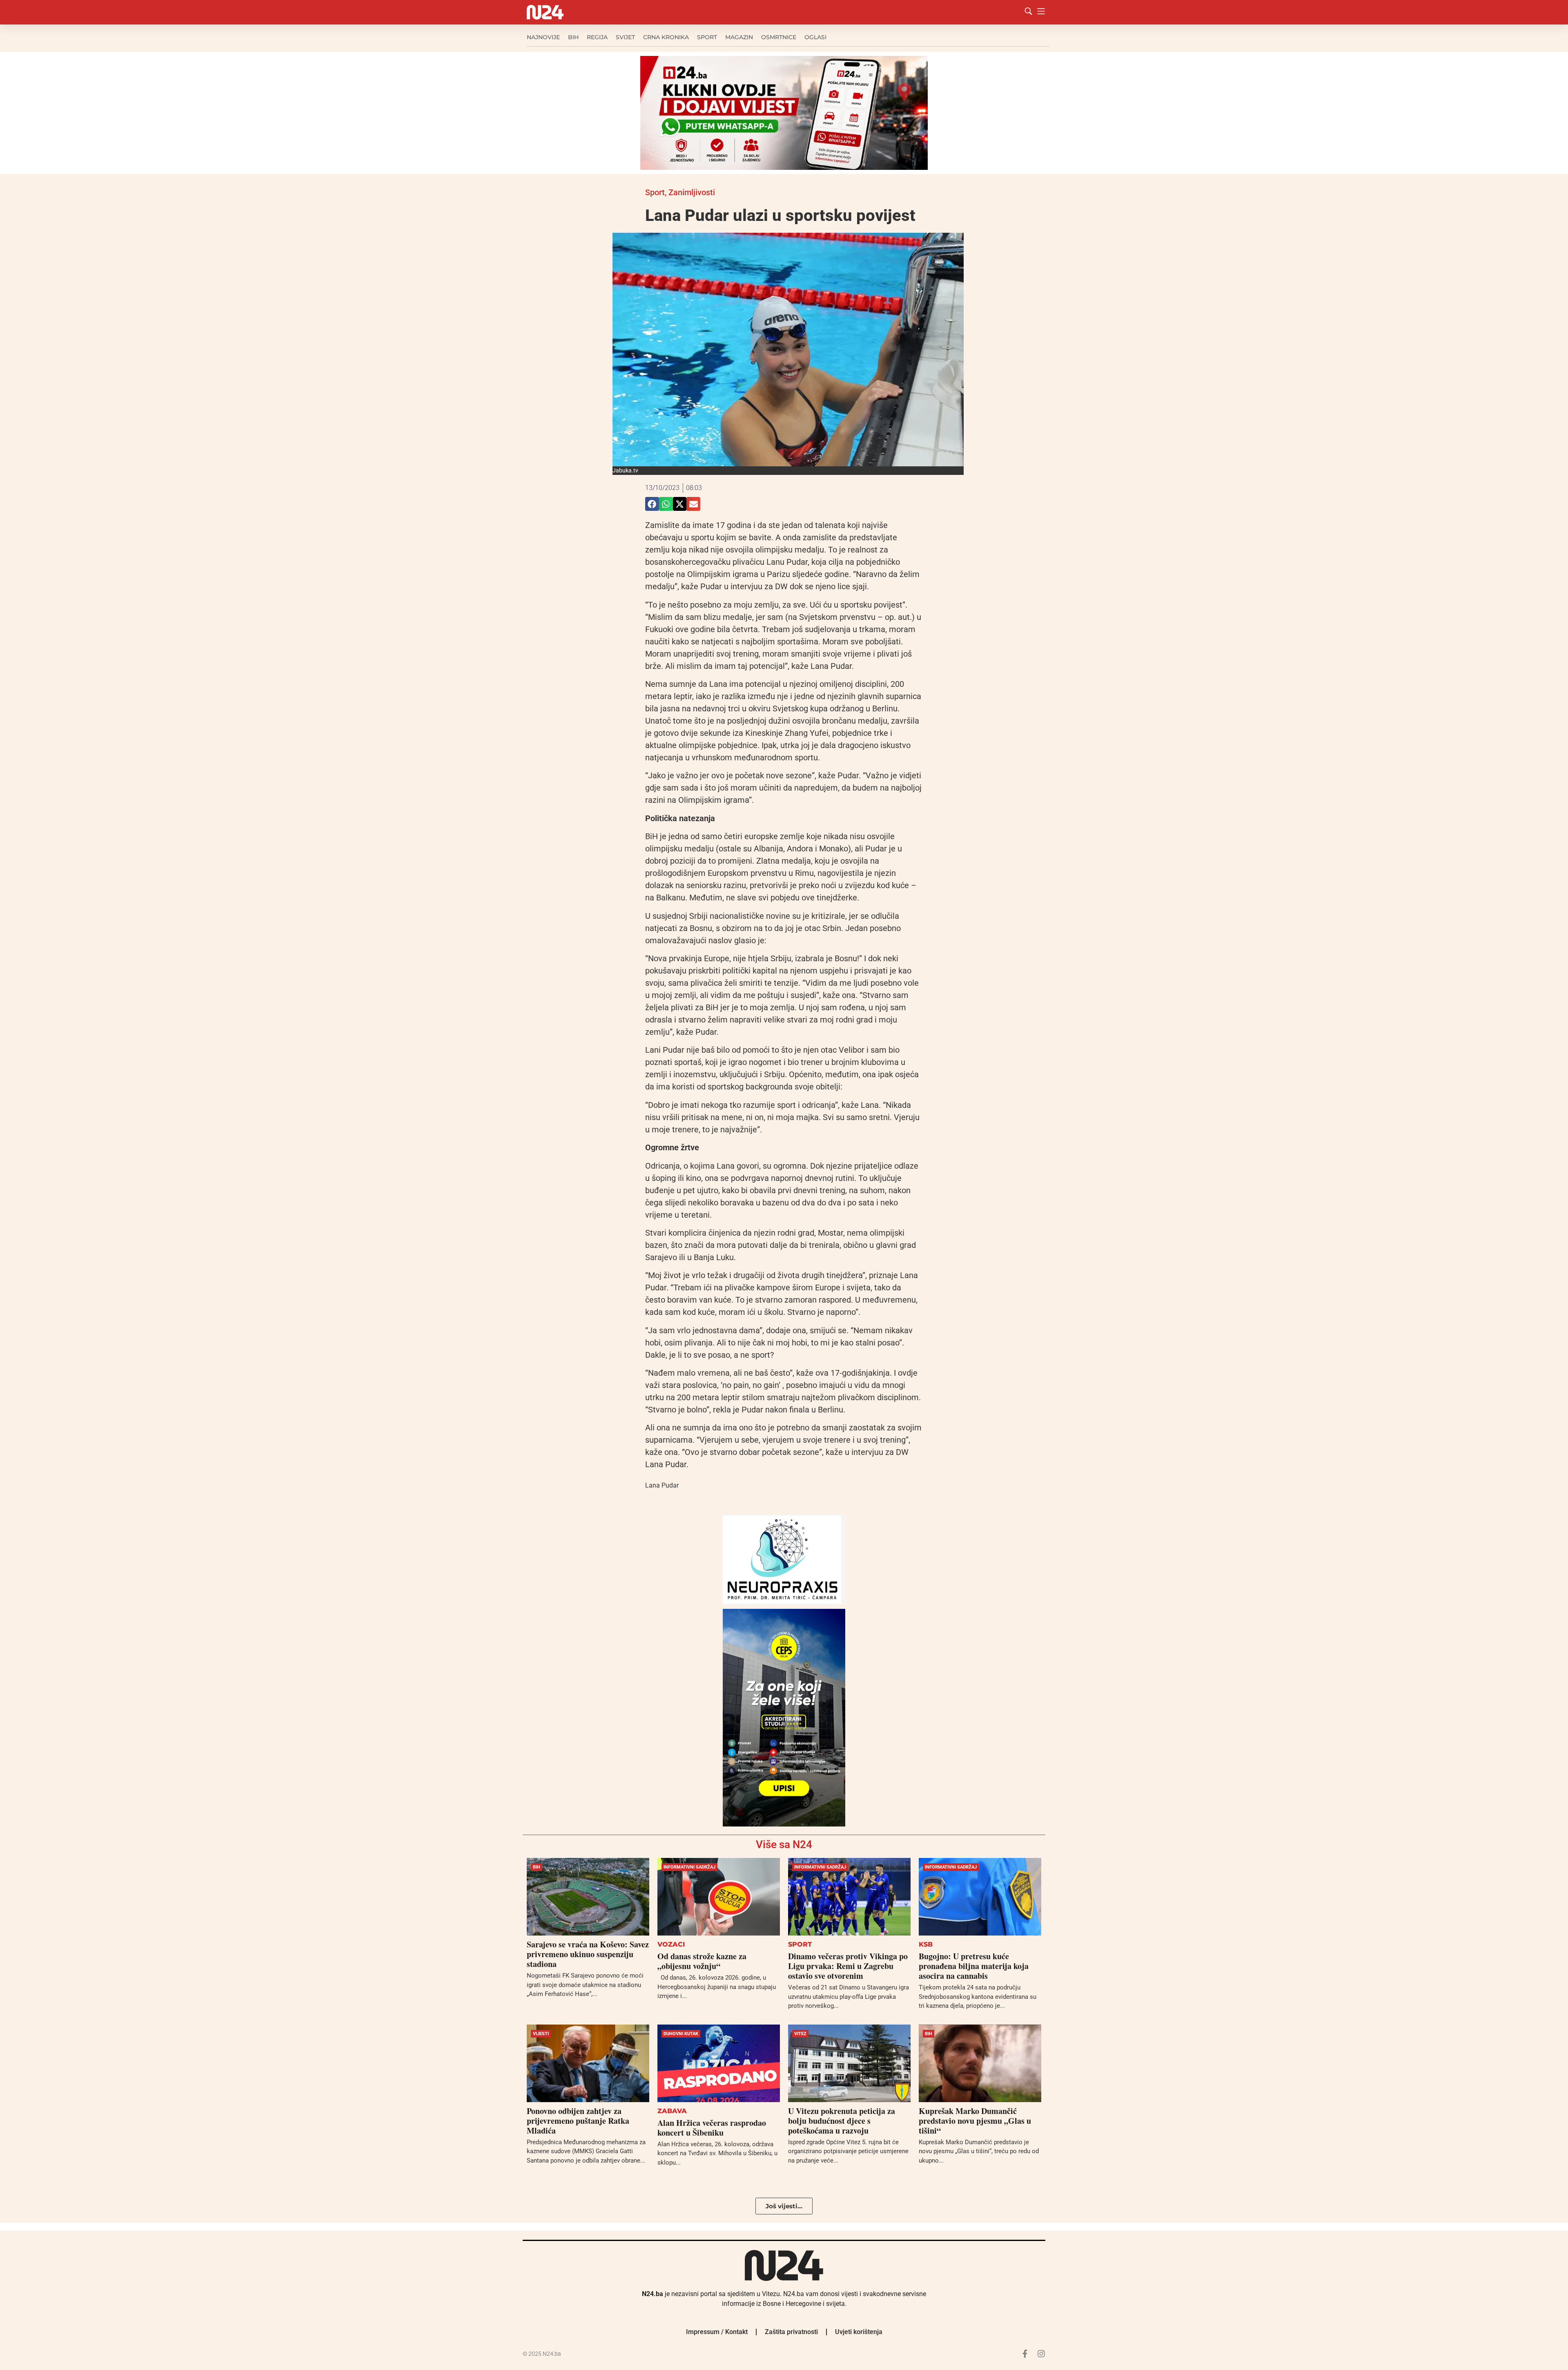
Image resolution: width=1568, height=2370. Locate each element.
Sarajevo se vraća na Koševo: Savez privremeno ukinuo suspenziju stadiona (588, 1954)
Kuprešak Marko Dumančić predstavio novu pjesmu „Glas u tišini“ (975, 2121)
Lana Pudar (662, 1485)
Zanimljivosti (692, 192)
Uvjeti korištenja (859, 2332)
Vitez (800, 2034)
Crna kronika (666, 37)
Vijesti (541, 2034)
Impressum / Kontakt (717, 2332)
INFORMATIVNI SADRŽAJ (689, 1867)
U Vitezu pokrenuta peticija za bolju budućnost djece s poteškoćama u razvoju (842, 2121)
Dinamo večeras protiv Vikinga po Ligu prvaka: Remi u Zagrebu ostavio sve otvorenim (848, 1966)
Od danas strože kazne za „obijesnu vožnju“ (702, 1961)
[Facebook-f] (1025, 2354)
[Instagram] (1041, 2354)
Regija (597, 37)
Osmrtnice (779, 37)
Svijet (625, 37)
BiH (573, 37)
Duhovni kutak (681, 2034)
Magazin (739, 37)
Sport (707, 37)
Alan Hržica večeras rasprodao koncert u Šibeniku (712, 2128)
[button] (652, 504)
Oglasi (815, 37)
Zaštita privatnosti (791, 2332)
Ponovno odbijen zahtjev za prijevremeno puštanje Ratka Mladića (578, 2121)
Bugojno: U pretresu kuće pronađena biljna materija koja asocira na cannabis (974, 1966)
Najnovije (543, 37)
